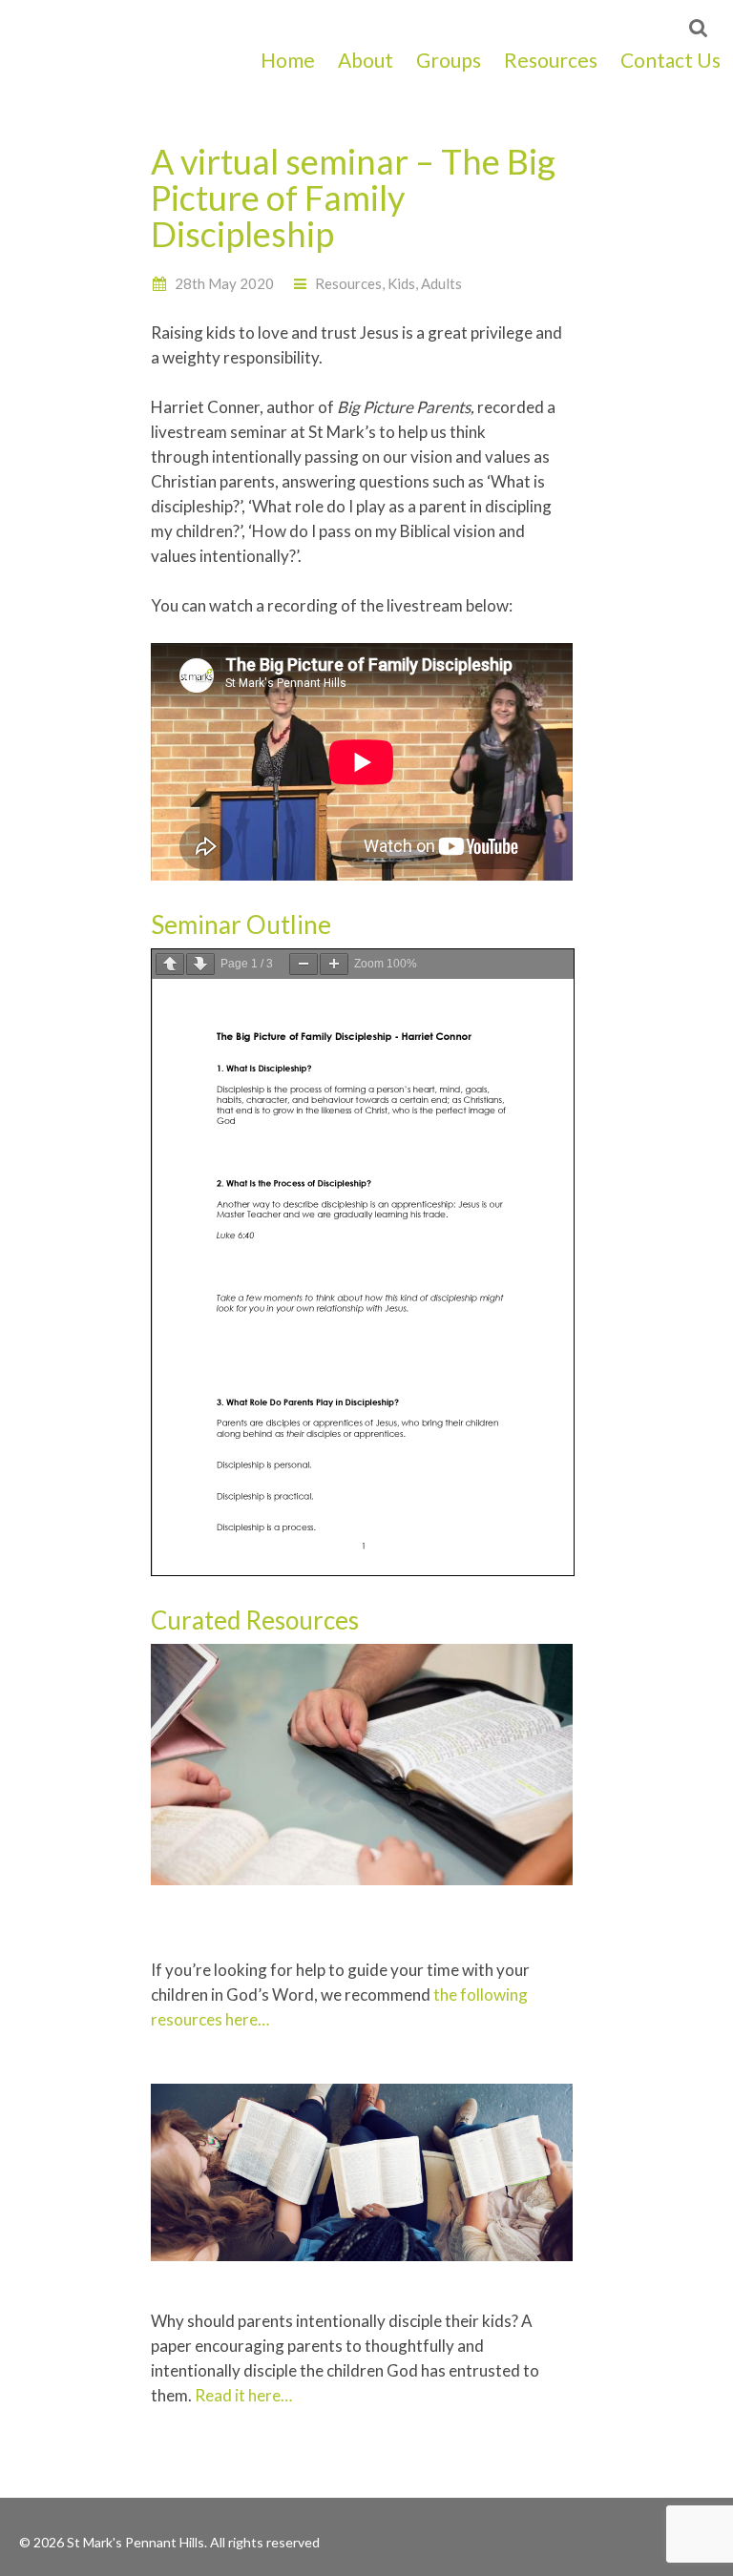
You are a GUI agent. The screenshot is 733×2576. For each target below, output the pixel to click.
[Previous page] (170, 964)
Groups (449, 60)
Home (288, 60)
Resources (551, 60)
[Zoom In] (334, 964)
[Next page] (200, 964)
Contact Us (670, 60)
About (366, 60)
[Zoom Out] (304, 964)
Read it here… (243, 2395)
